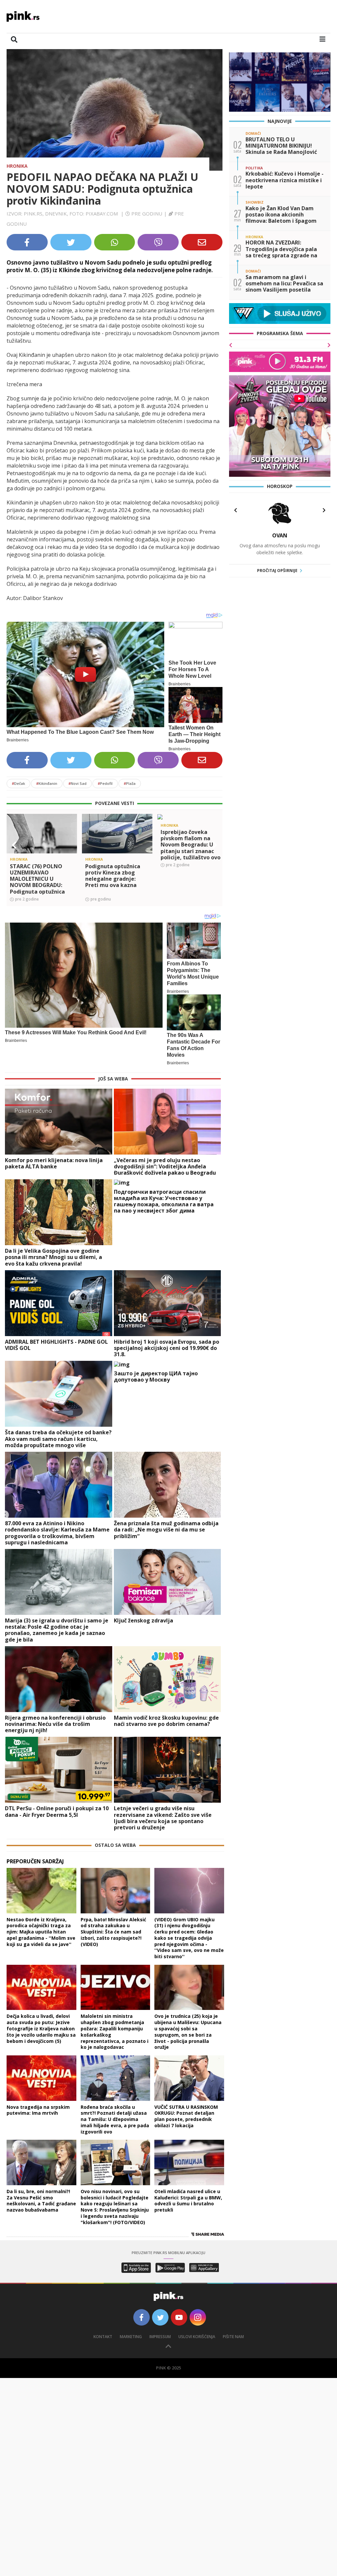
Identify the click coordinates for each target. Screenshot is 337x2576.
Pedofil (105, 783)
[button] (14, 845)
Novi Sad (78, 783)
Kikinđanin (47, 783)
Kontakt (103, 2337)
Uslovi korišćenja (197, 2337)
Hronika (17, 166)
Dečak (18, 783)
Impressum (160, 2337)
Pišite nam (233, 2337)
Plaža (130, 783)
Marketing (131, 2337)
